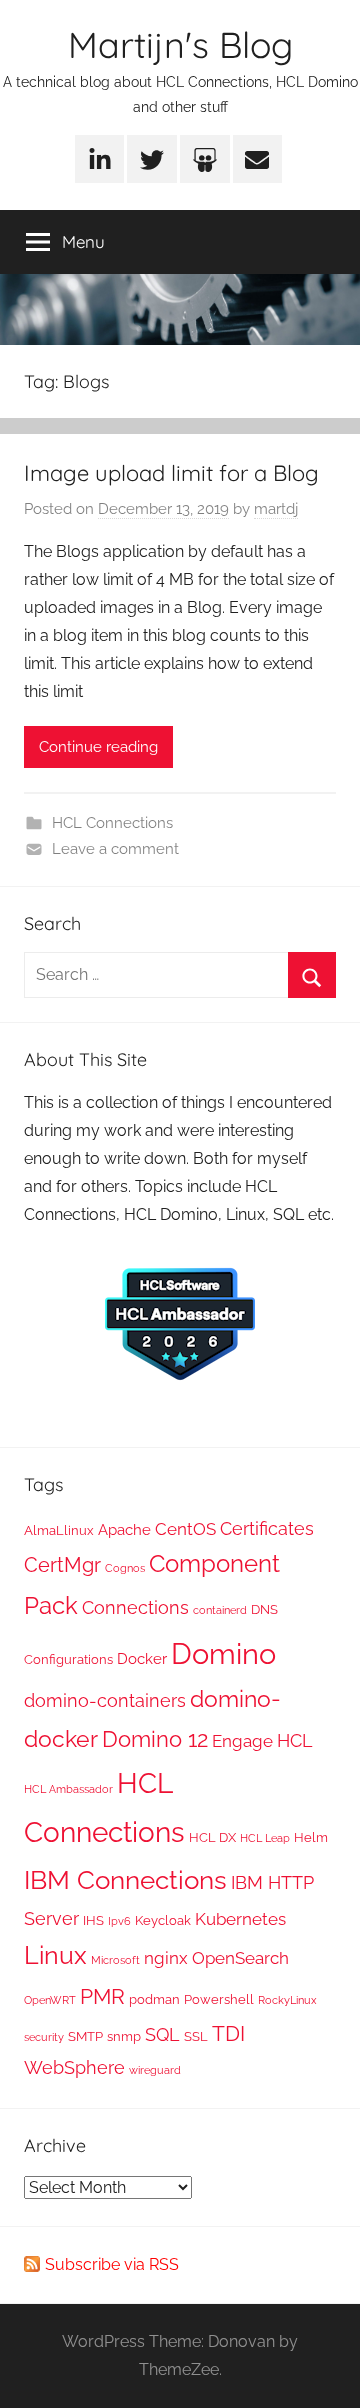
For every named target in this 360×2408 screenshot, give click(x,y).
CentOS (185, 1529)
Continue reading (98, 747)
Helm (311, 1837)
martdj (276, 509)
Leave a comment (115, 849)
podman (154, 1999)
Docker (142, 1659)
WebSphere (74, 2067)
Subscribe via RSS (112, 2264)
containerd (220, 1610)
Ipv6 (119, 1921)
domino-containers (105, 1700)
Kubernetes (240, 1919)
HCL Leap (265, 1838)
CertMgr (62, 1565)
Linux (55, 1955)
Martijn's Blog (180, 44)
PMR (102, 1996)
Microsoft (115, 1960)
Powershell (219, 1999)
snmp (124, 2036)
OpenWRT (50, 2000)
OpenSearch (240, 1958)
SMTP (85, 2036)
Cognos (125, 1568)
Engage (242, 1741)
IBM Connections (125, 1879)
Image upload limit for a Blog (171, 473)
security (44, 2037)
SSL (196, 2036)
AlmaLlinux (59, 1530)
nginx (166, 1958)
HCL (295, 1740)
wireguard (155, 2070)
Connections (135, 1607)
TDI (228, 2034)
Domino (223, 1653)
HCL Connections (112, 823)
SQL (162, 2034)
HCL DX (212, 1837)
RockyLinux (287, 2000)
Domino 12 (155, 1739)
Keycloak (163, 1920)
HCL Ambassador (68, 1789)
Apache (124, 1530)
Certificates (267, 1528)
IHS (93, 1920)
